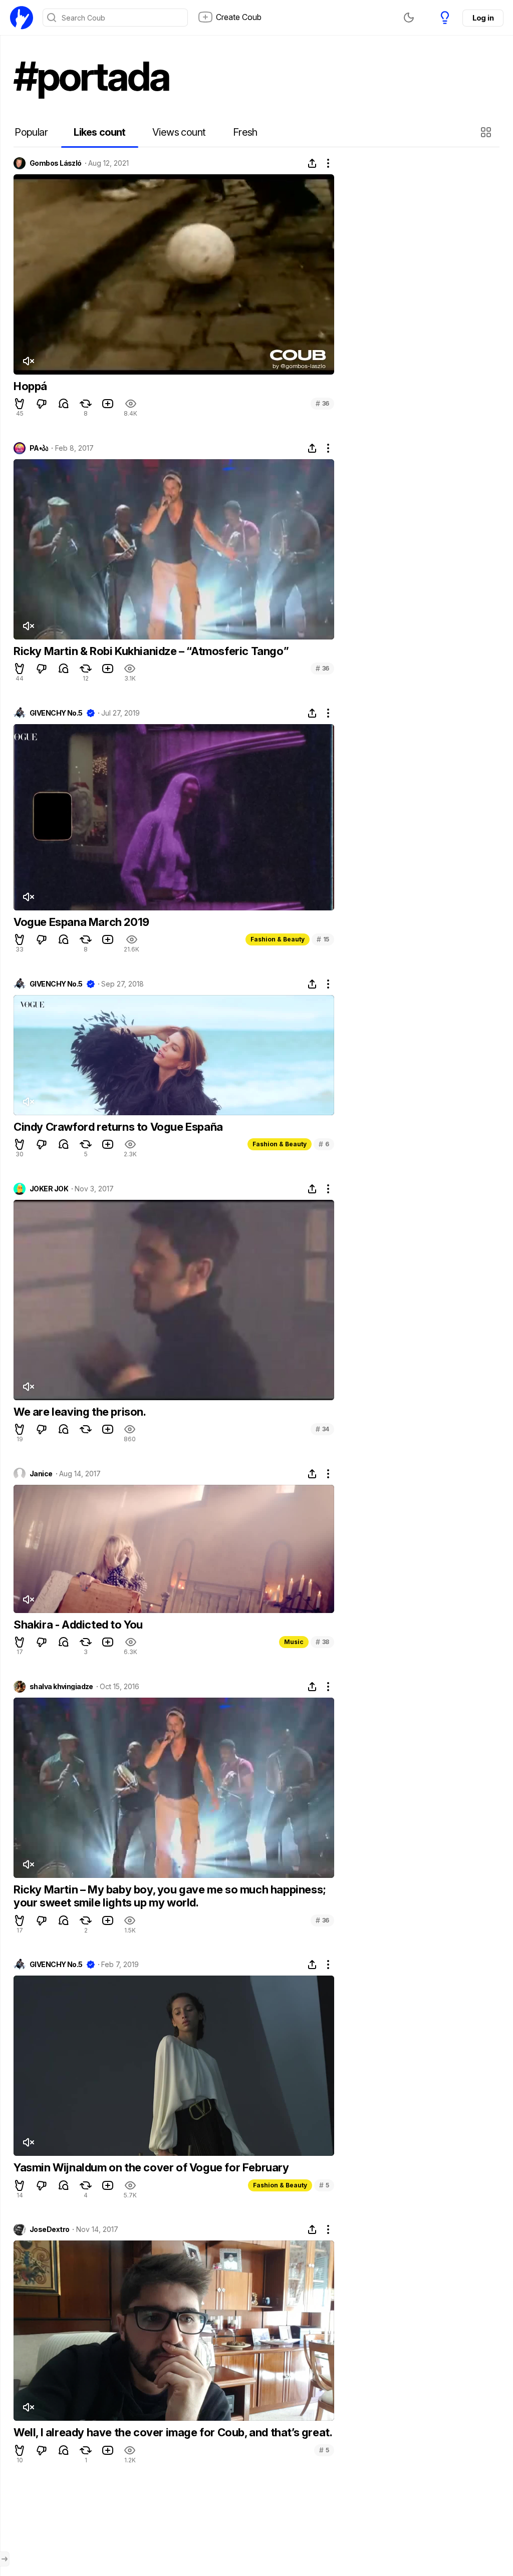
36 (322, 403)
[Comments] (64, 404)
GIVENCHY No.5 (56, 713)
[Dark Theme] (409, 18)
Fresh (245, 132)
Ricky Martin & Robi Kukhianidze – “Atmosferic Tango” (151, 651)
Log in (483, 18)
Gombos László (56, 163)
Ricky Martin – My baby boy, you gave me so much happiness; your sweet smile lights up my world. (170, 1896)
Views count (179, 132)
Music (294, 1642)
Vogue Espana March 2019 (81, 922)
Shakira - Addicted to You (78, 1625)
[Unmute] (28, 361)
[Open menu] (5, 2559)
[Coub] (22, 18)
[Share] (312, 163)
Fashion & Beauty (278, 939)
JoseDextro (49, 2229)
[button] (487, 132)
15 (323, 939)
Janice (41, 1474)
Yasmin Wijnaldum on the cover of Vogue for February (151, 2167)
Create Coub (239, 17)
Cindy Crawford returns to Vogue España (118, 1127)
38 (322, 1642)
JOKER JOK (49, 1189)
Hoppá (30, 386)
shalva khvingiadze (61, 1687)
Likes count (99, 132)
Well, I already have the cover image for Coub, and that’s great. (173, 2432)
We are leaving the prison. (80, 1412)
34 (322, 1429)
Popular (31, 132)
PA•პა (39, 448)
